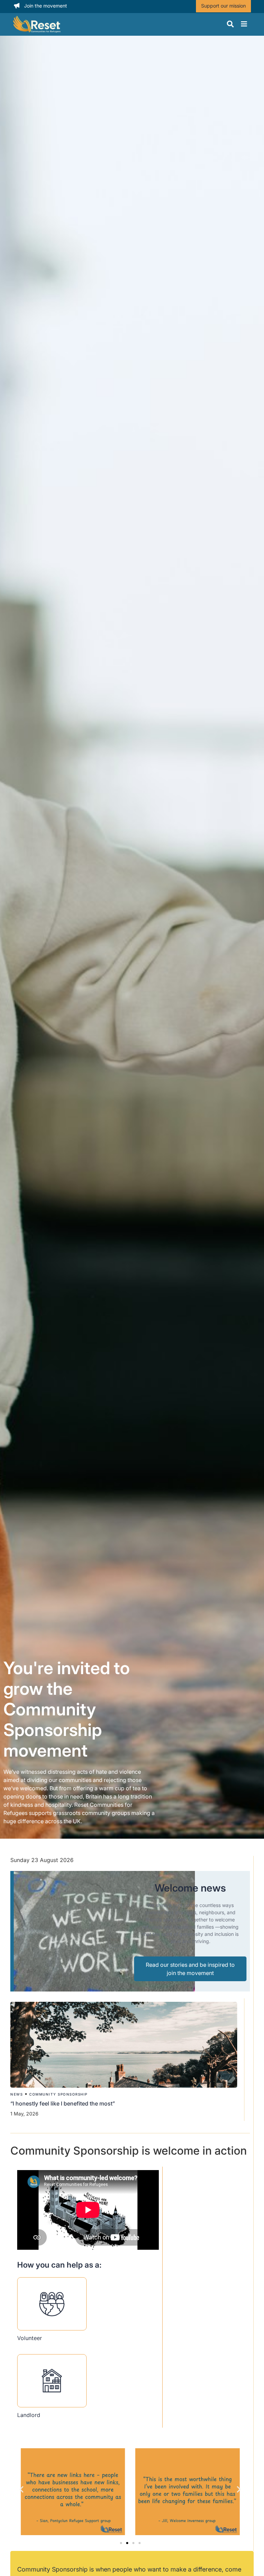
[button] (21, 2489)
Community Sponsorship (58, 2094)
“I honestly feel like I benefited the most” (63, 2103)
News (16, 2094)
